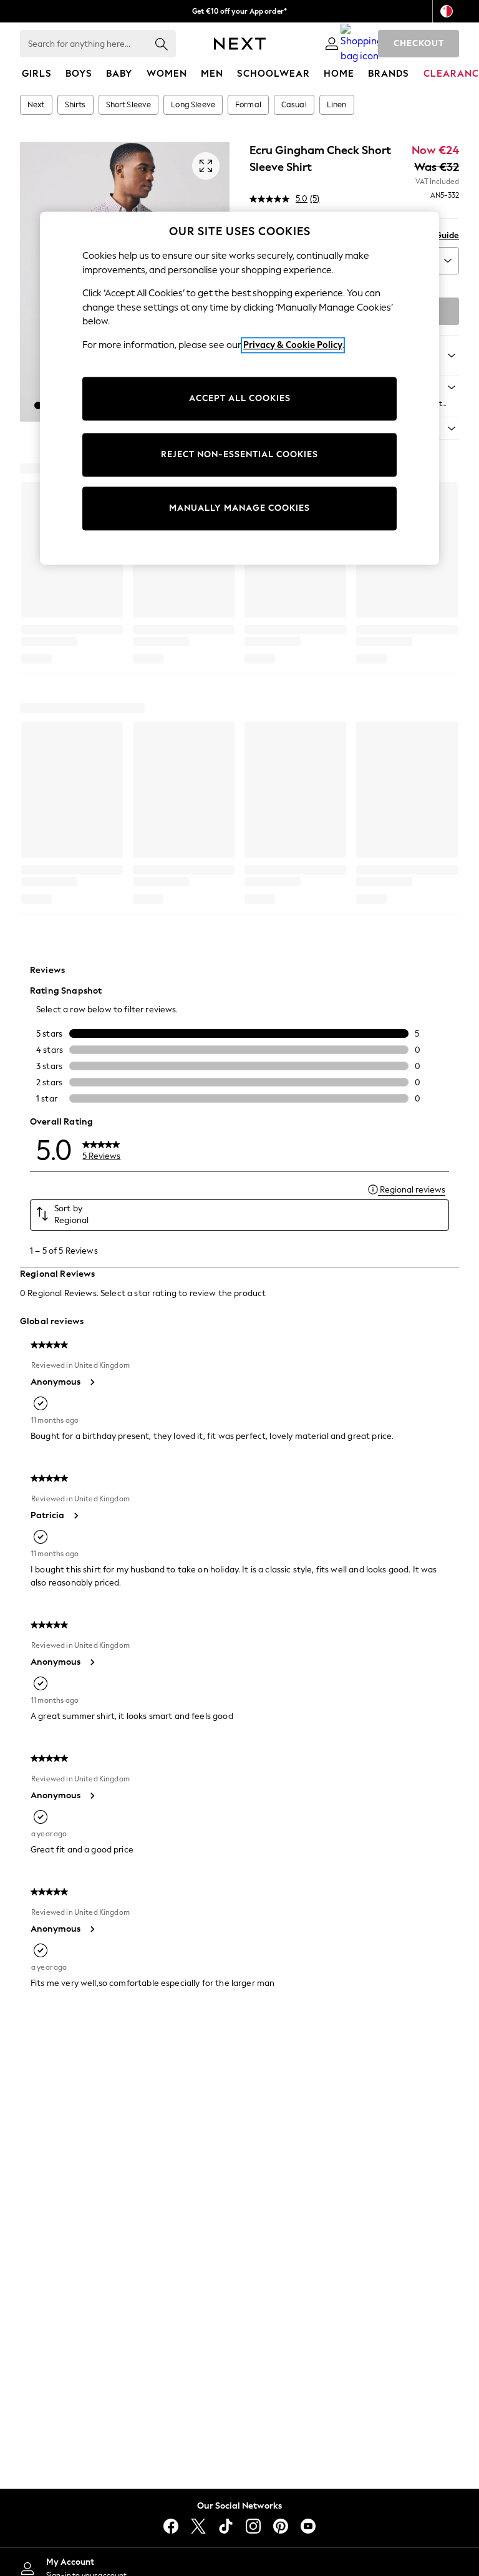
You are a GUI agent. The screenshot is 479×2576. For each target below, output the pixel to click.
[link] (332, 44)
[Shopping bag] (362, 44)
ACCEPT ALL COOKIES (240, 399)
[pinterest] (281, 2526)
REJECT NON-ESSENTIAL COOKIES (239, 455)
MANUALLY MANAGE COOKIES (239, 509)
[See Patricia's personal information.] (75, 1516)
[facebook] (171, 2526)
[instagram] (253, 2526)
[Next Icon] (240, 44)
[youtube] (308, 2526)
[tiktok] (226, 2526)
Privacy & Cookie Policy (293, 345)
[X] (198, 2526)
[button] (38, 405)
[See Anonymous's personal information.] (92, 1382)
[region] (239, 388)
